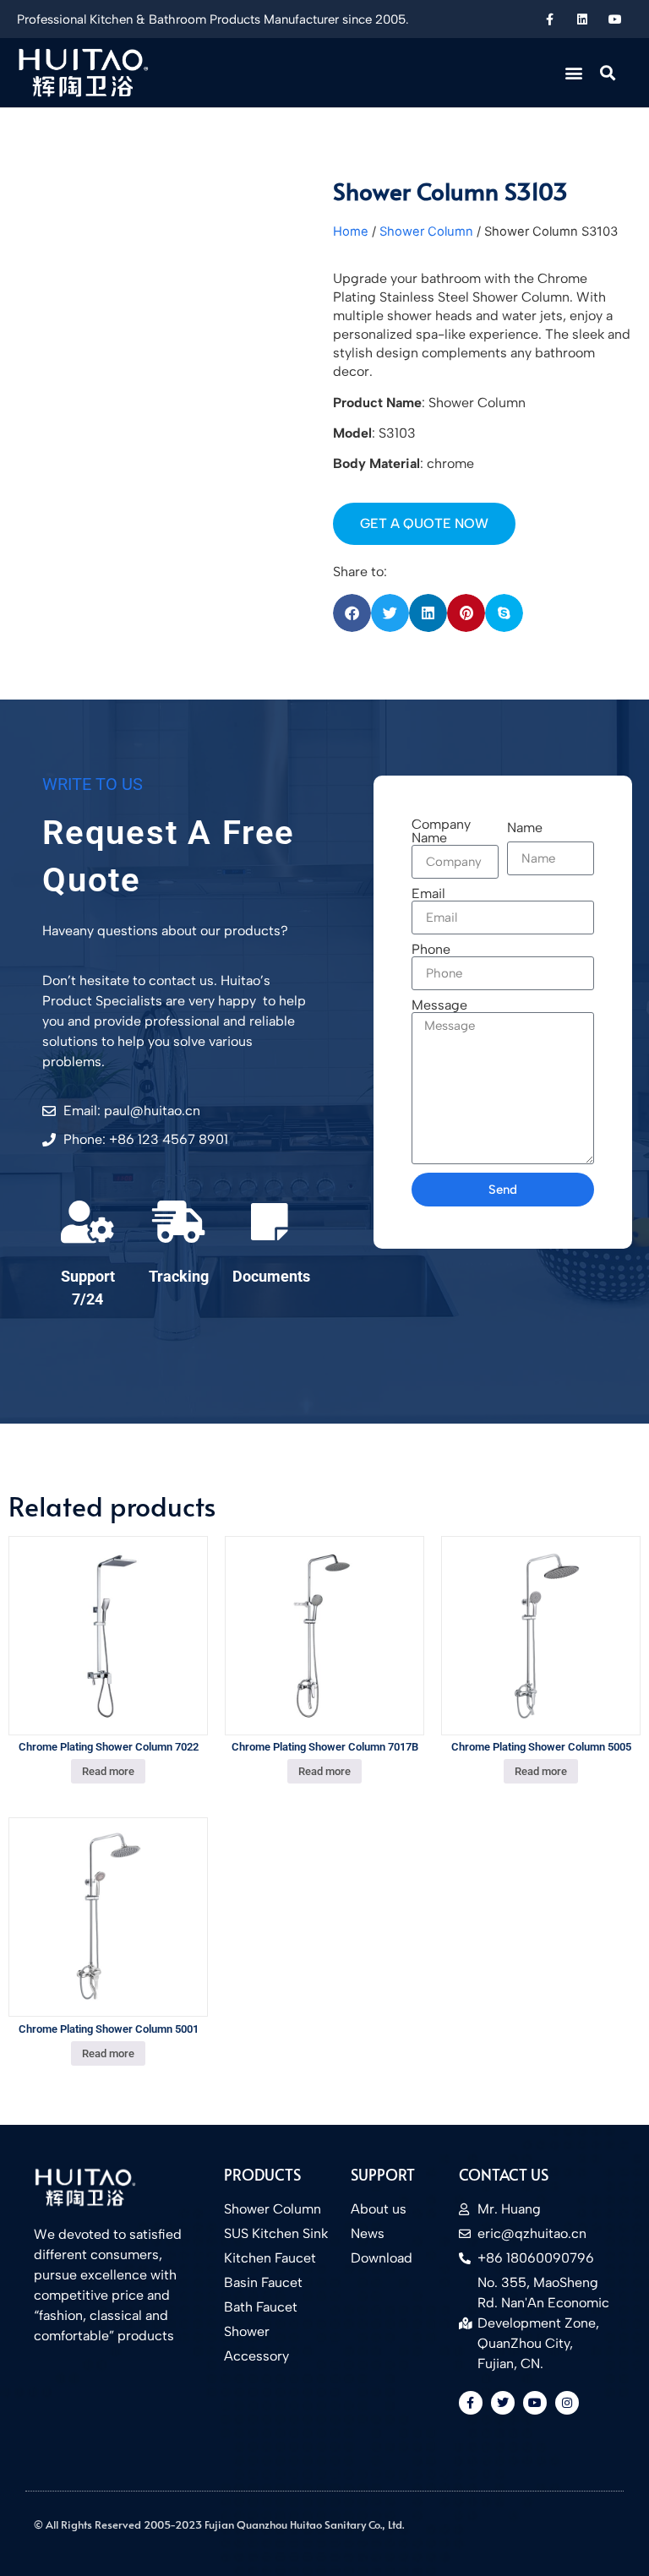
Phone (431, 950)
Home (351, 231)
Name (525, 828)
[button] (574, 72)
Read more (108, 1771)
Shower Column (426, 231)
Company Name (441, 831)
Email (428, 894)
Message (439, 1005)
